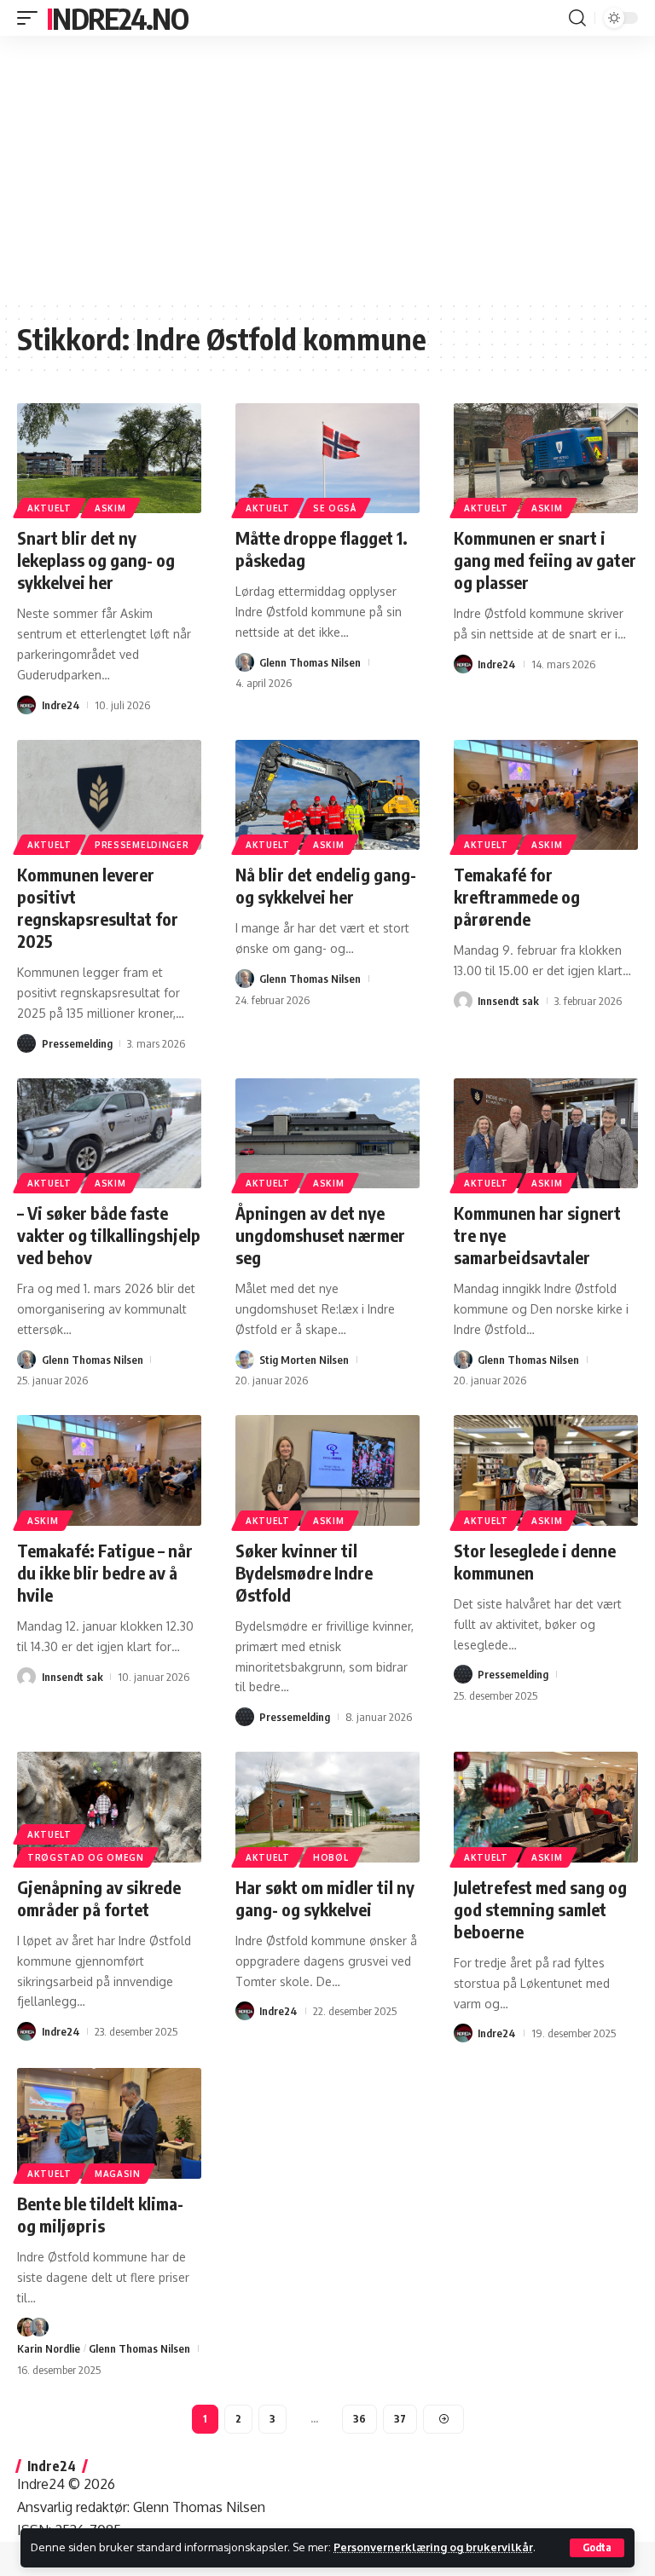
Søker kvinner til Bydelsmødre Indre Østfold (304, 1572)
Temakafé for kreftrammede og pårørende (517, 896)
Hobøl (331, 1857)
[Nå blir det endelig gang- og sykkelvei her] (327, 795)
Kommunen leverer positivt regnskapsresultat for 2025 (98, 907)
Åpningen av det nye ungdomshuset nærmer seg (320, 1235)
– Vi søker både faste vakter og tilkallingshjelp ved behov (109, 1235)
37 (400, 2419)
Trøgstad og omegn (86, 1857)
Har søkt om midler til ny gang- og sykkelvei (325, 1898)
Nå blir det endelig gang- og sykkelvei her (326, 885)
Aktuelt (49, 508)
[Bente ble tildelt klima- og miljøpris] (109, 2123)
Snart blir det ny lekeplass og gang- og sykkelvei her (96, 560)
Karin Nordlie (49, 2348)
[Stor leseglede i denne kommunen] (546, 1470)
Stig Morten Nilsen (304, 1360)
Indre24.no (117, 18)
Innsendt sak (508, 1001)
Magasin (118, 2174)
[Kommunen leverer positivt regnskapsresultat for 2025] (109, 795)
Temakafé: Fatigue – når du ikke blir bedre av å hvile (105, 1572)
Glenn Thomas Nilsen (310, 662)
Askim (110, 508)
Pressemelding (77, 1043)
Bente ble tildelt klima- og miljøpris (100, 2214)
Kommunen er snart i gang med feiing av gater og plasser (545, 560)
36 (359, 2419)
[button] (597, 2548)
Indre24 (61, 705)
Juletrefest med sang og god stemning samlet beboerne (540, 1909)
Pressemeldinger (142, 845)
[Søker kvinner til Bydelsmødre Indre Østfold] (327, 1470)
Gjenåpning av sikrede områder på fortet (99, 1898)
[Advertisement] (327, 168)
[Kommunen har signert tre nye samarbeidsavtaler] (546, 1134)
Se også (335, 508)
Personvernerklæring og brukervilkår (433, 2547)
